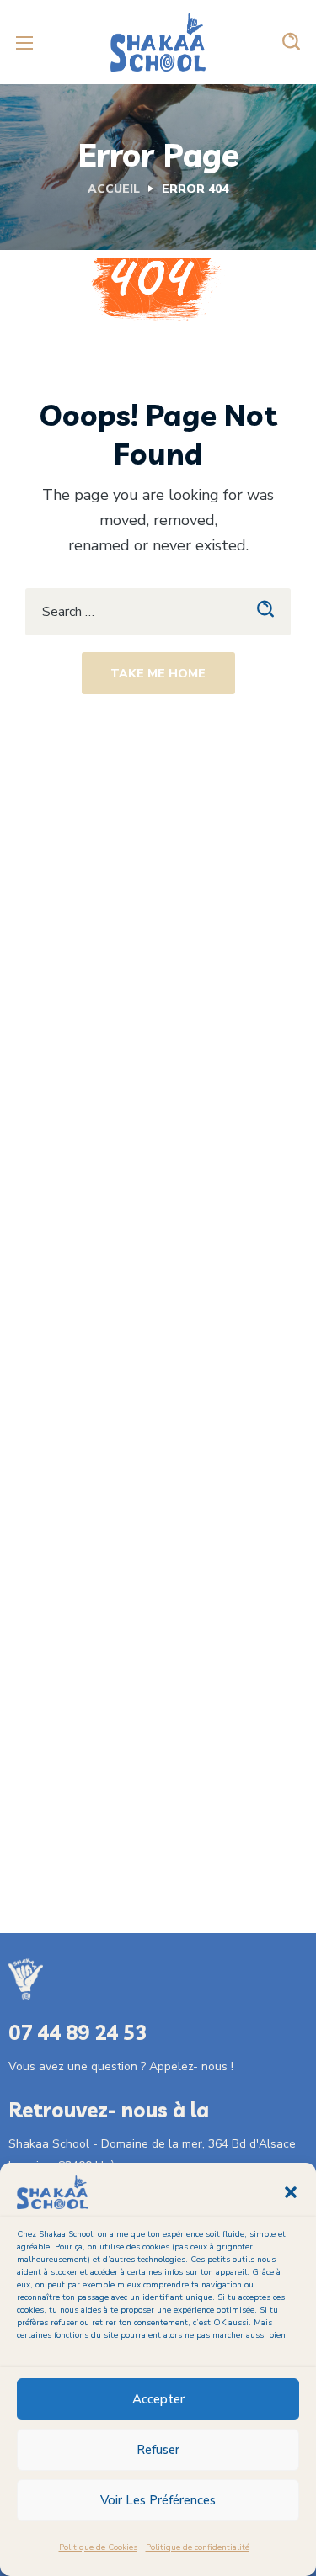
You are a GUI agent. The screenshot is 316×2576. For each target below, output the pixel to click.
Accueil (114, 189)
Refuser (158, 2450)
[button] (291, 2192)
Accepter (158, 2399)
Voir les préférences (158, 2500)
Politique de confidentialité (198, 2547)
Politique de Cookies (98, 2547)
